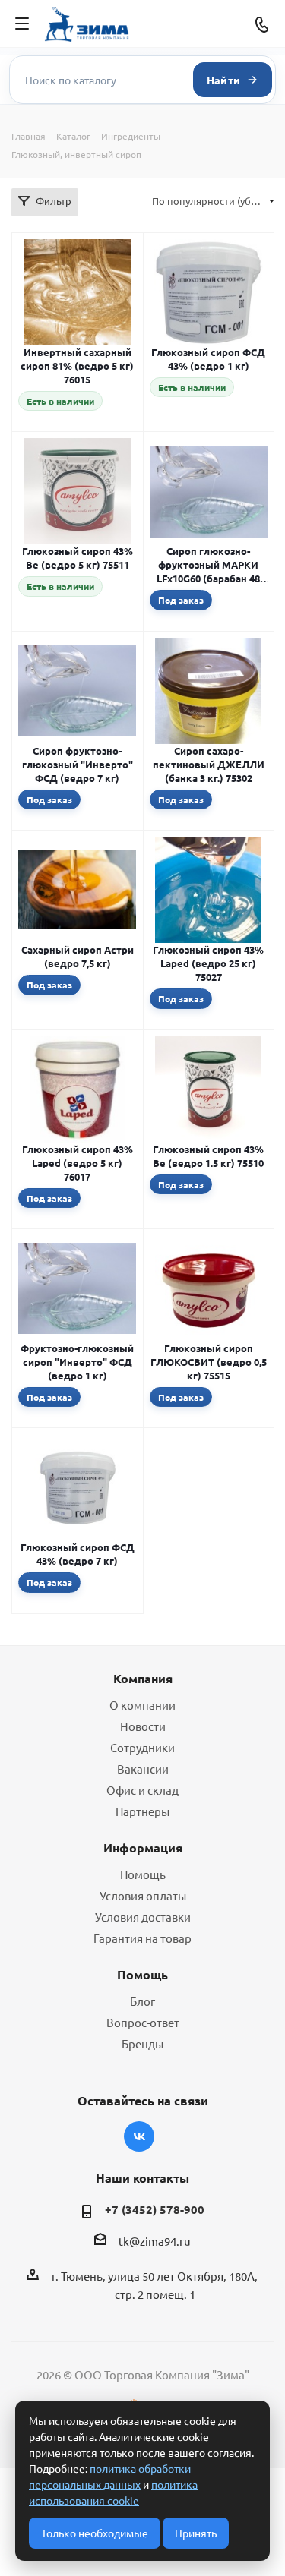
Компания (143, 1678)
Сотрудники (142, 1747)
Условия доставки (143, 1917)
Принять (196, 2533)
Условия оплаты (143, 1895)
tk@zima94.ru (155, 2241)
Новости (143, 1726)
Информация (143, 1848)
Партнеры (142, 1811)
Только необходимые (95, 2533)
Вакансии (143, 1769)
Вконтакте (139, 2136)
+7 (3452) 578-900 (155, 2209)
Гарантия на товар (142, 1938)
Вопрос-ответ (143, 2022)
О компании (142, 1705)
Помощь (143, 1874)
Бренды (142, 2043)
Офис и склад (142, 1790)
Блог (142, 2001)
